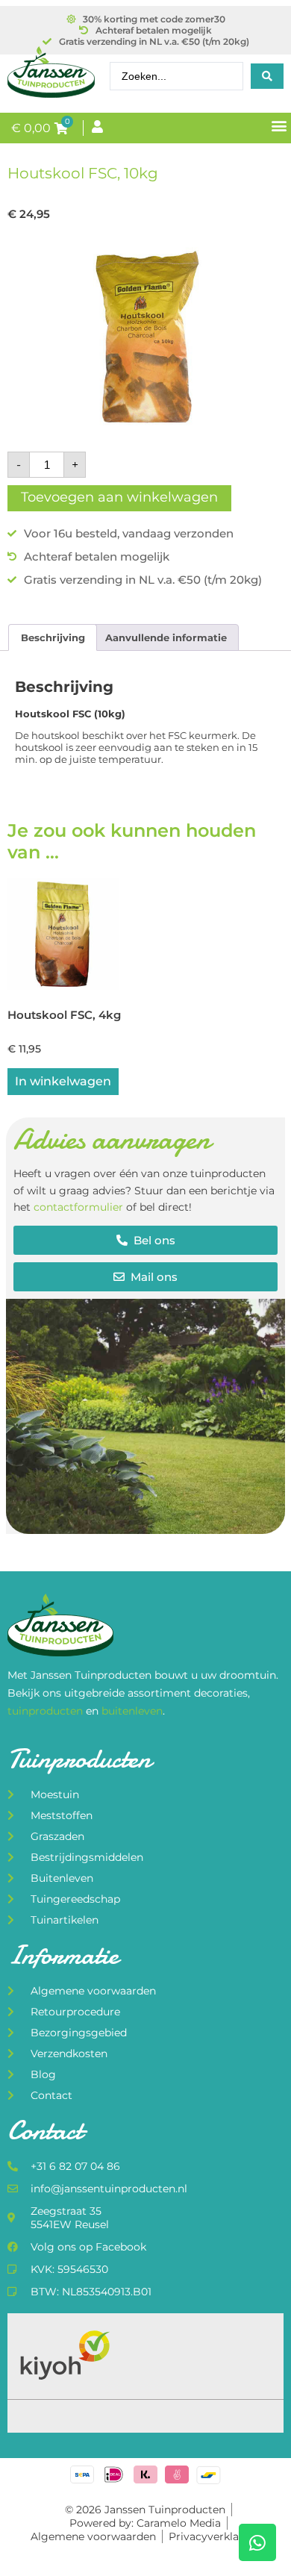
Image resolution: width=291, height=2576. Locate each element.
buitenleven (132, 1711)
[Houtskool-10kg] (145, 338)
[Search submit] (267, 76)
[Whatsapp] (257, 2542)
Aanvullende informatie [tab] (166, 637)
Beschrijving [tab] (53, 637)
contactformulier (78, 1207)
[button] (279, 125)
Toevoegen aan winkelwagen (119, 497)
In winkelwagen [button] (63, 1081)
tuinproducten (47, 1711)
